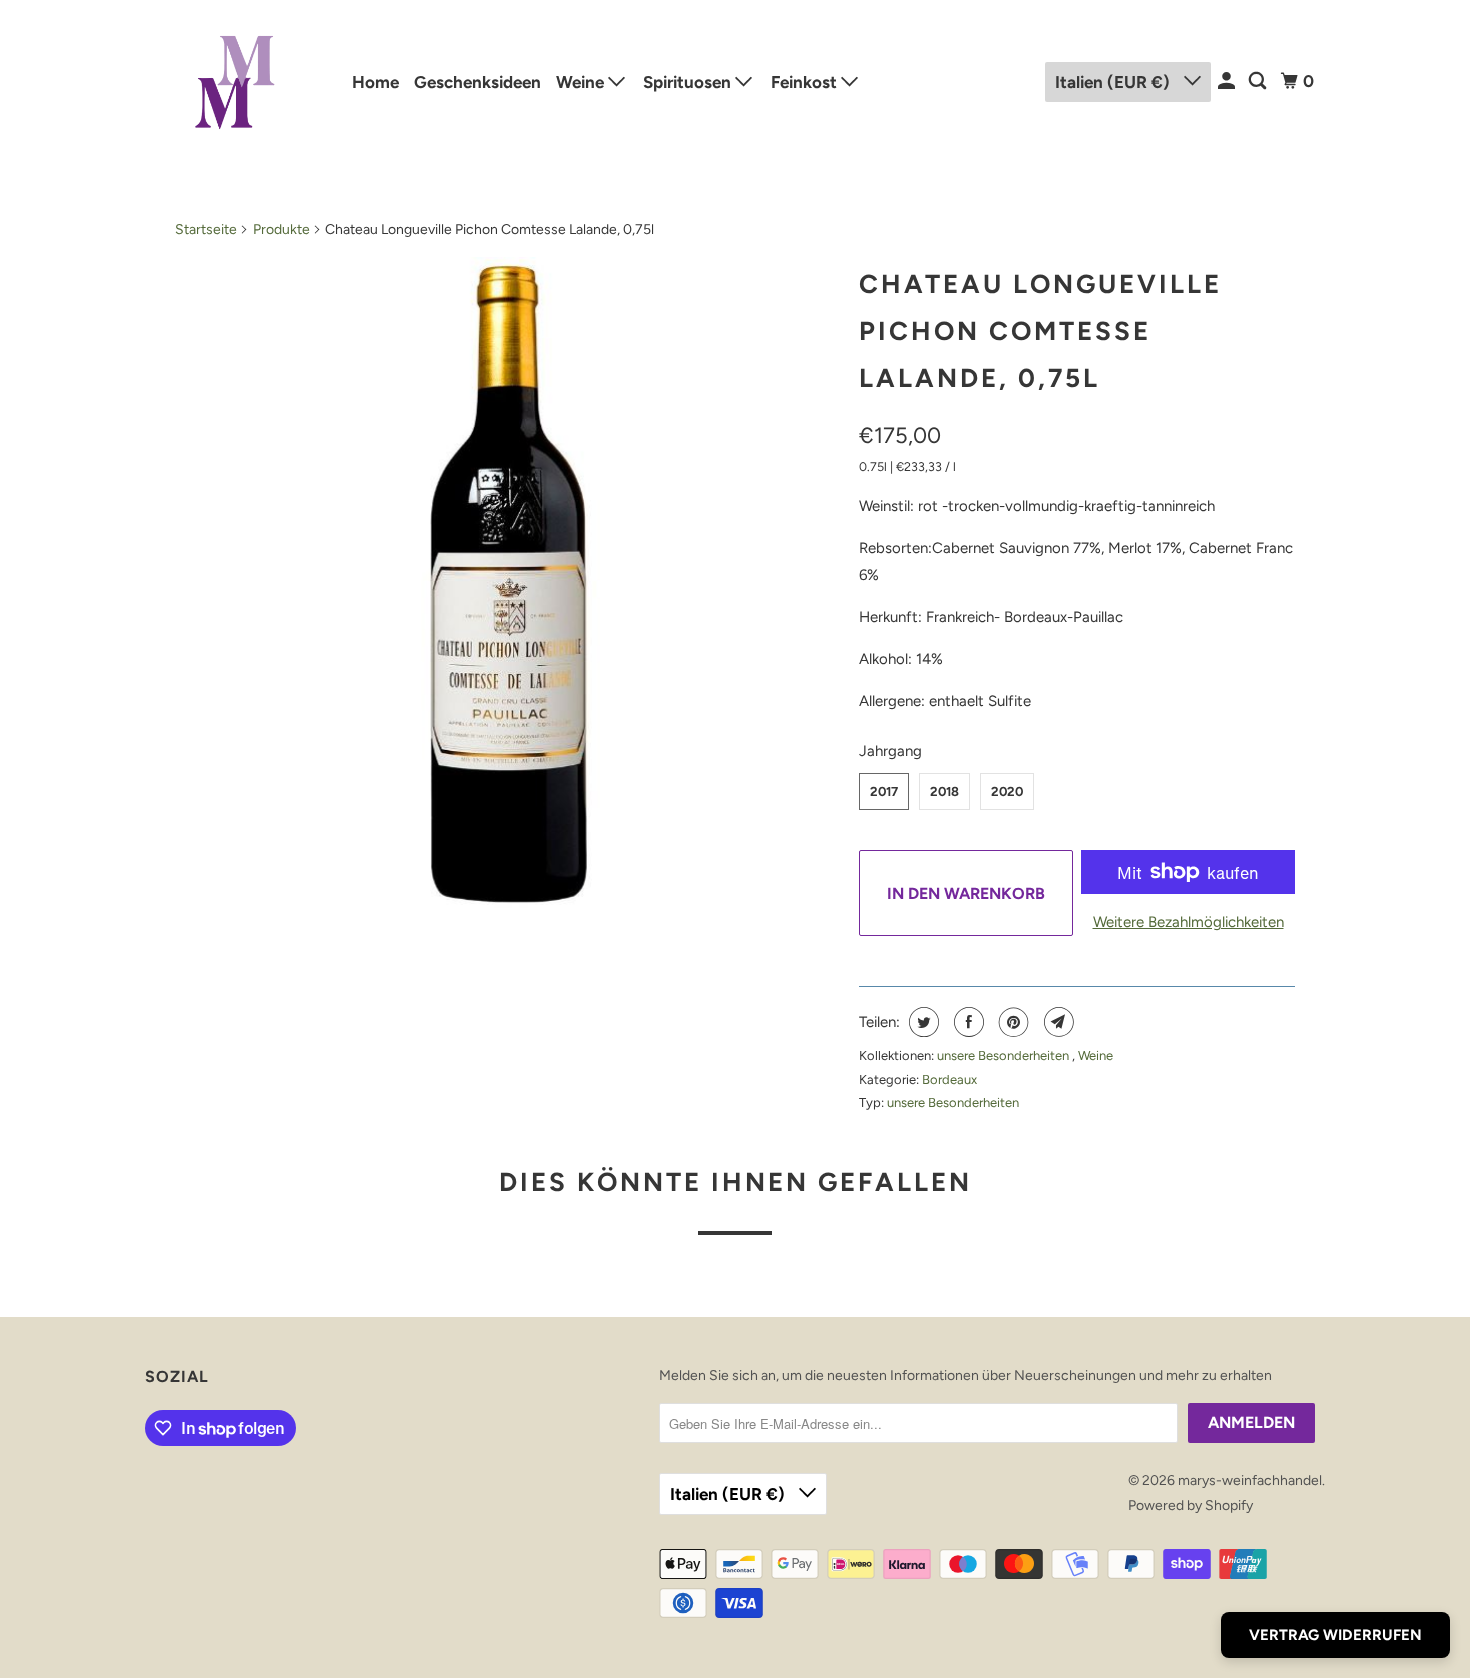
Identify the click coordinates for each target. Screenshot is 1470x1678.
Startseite (206, 229)
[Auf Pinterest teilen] (1011, 1022)
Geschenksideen (477, 82)
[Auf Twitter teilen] (921, 1022)
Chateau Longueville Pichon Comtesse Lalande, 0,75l (1040, 331)
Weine (582, 82)
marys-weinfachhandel (1250, 1480)
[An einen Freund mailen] (1056, 1022)
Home (375, 82)
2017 (884, 791)
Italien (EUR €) (1114, 82)
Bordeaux (949, 1079)
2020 (1007, 791)
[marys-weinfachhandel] (235, 81)
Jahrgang (890, 751)
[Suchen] (1259, 81)
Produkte (281, 229)
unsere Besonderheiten (1004, 1055)
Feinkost (806, 82)
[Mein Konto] (1228, 81)
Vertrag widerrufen (1335, 1635)
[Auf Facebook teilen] (966, 1022)
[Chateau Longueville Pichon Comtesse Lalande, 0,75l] (507, 587)
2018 (944, 791)
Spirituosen (689, 82)
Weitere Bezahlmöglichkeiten (1188, 922)
